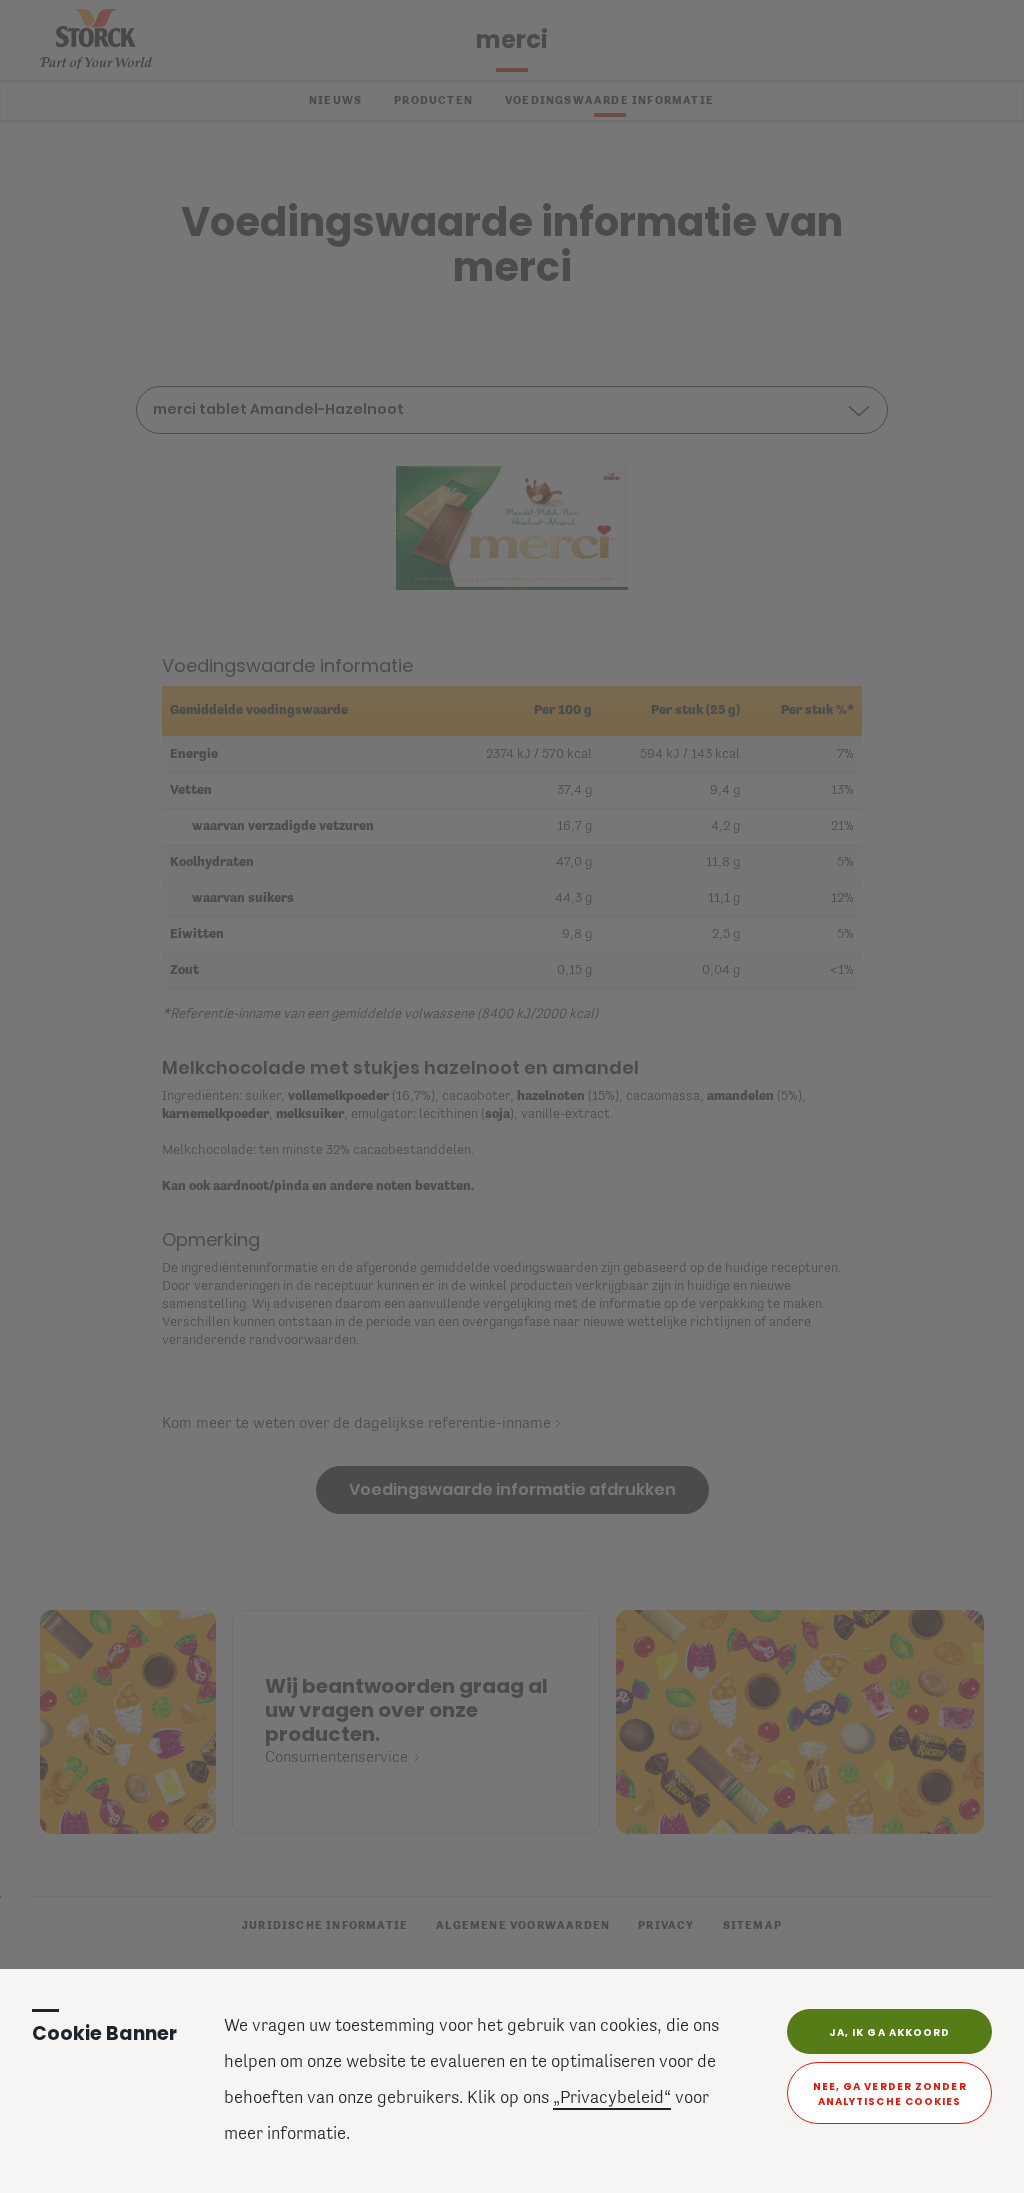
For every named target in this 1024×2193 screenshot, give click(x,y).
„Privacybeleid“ (612, 2099)
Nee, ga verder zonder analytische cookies (890, 2094)
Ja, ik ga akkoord (890, 2032)
